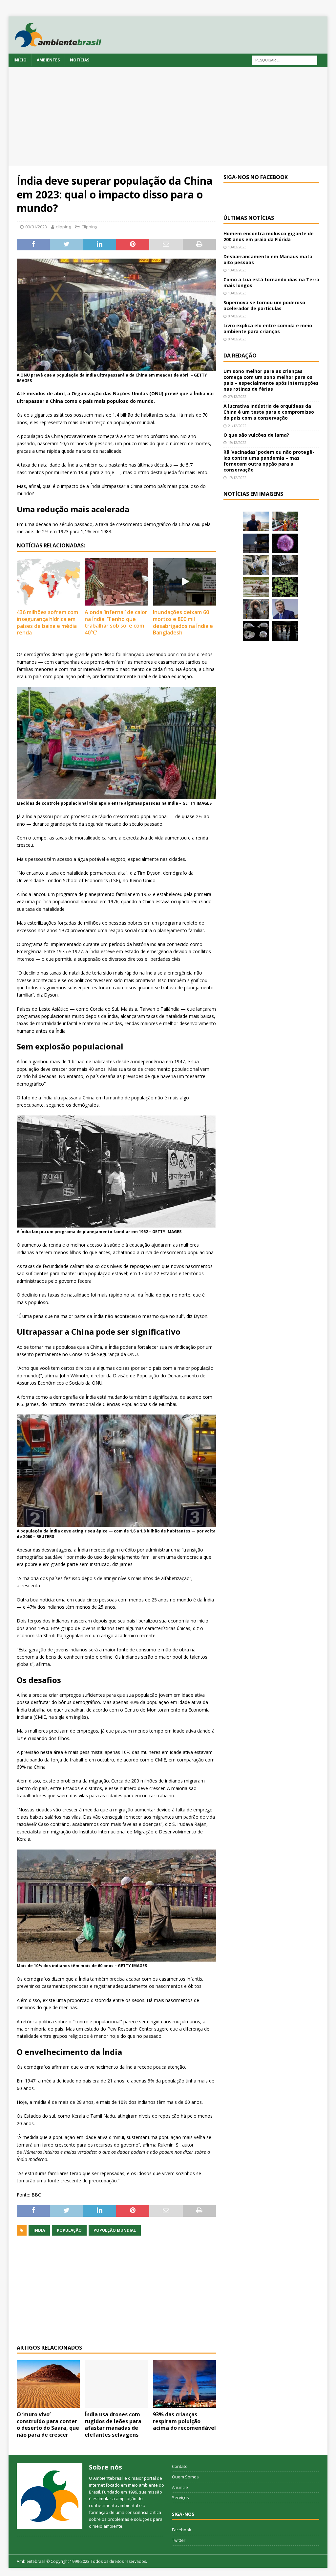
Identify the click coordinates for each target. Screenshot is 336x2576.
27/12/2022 (237, 396)
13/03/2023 (237, 247)
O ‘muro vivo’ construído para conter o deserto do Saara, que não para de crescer (48, 2425)
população (69, 2230)
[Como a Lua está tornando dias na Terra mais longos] (256, 543)
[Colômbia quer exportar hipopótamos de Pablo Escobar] (256, 587)
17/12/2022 (237, 478)
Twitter (179, 2540)
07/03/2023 (237, 316)
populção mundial (115, 2230)
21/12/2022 (237, 426)
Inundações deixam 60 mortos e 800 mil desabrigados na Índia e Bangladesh (183, 622)
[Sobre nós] (50, 2496)
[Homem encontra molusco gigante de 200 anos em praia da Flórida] (256, 521)
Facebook (182, 2530)
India (39, 2230)
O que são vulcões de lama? (256, 435)
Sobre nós (105, 2467)
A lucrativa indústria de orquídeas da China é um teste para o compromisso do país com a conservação (269, 412)
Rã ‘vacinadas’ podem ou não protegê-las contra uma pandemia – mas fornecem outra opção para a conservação (269, 461)
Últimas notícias (249, 218)
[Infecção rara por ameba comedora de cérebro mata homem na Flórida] (285, 587)
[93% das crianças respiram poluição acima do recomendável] (184, 2384)
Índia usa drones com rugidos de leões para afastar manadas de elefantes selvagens (113, 2425)
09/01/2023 (36, 227)
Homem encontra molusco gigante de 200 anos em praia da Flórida (269, 236)
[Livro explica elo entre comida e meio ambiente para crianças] (256, 565)
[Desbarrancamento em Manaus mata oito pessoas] (285, 521)
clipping (63, 227)
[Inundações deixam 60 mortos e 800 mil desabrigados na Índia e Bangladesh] (184, 582)
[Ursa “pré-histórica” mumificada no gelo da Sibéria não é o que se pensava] (285, 565)
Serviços (180, 2497)
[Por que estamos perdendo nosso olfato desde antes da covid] (256, 609)
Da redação (240, 356)
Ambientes (48, 60)
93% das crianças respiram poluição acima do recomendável (184, 2421)
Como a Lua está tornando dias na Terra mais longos (271, 282)
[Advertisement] (168, 116)
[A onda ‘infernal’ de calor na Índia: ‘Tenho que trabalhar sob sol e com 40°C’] (116, 582)
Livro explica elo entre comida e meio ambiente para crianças (268, 328)
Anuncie (180, 2487)
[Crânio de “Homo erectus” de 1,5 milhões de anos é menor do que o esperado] (256, 631)
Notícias (80, 60)
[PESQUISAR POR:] (284, 60)
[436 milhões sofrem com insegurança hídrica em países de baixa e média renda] (48, 582)
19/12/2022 (237, 442)
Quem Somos (185, 2477)
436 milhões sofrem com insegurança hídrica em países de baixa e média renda (47, 622)
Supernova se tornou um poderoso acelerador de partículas (264, 305)
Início (20, 60)
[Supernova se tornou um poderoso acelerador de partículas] (285, 543)
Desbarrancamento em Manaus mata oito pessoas (268, 259)
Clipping (89, 227)
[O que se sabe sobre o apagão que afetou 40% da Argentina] (285, 631)
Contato (180, 2466)
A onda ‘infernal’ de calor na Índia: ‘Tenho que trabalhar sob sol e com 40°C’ (116, 622)
